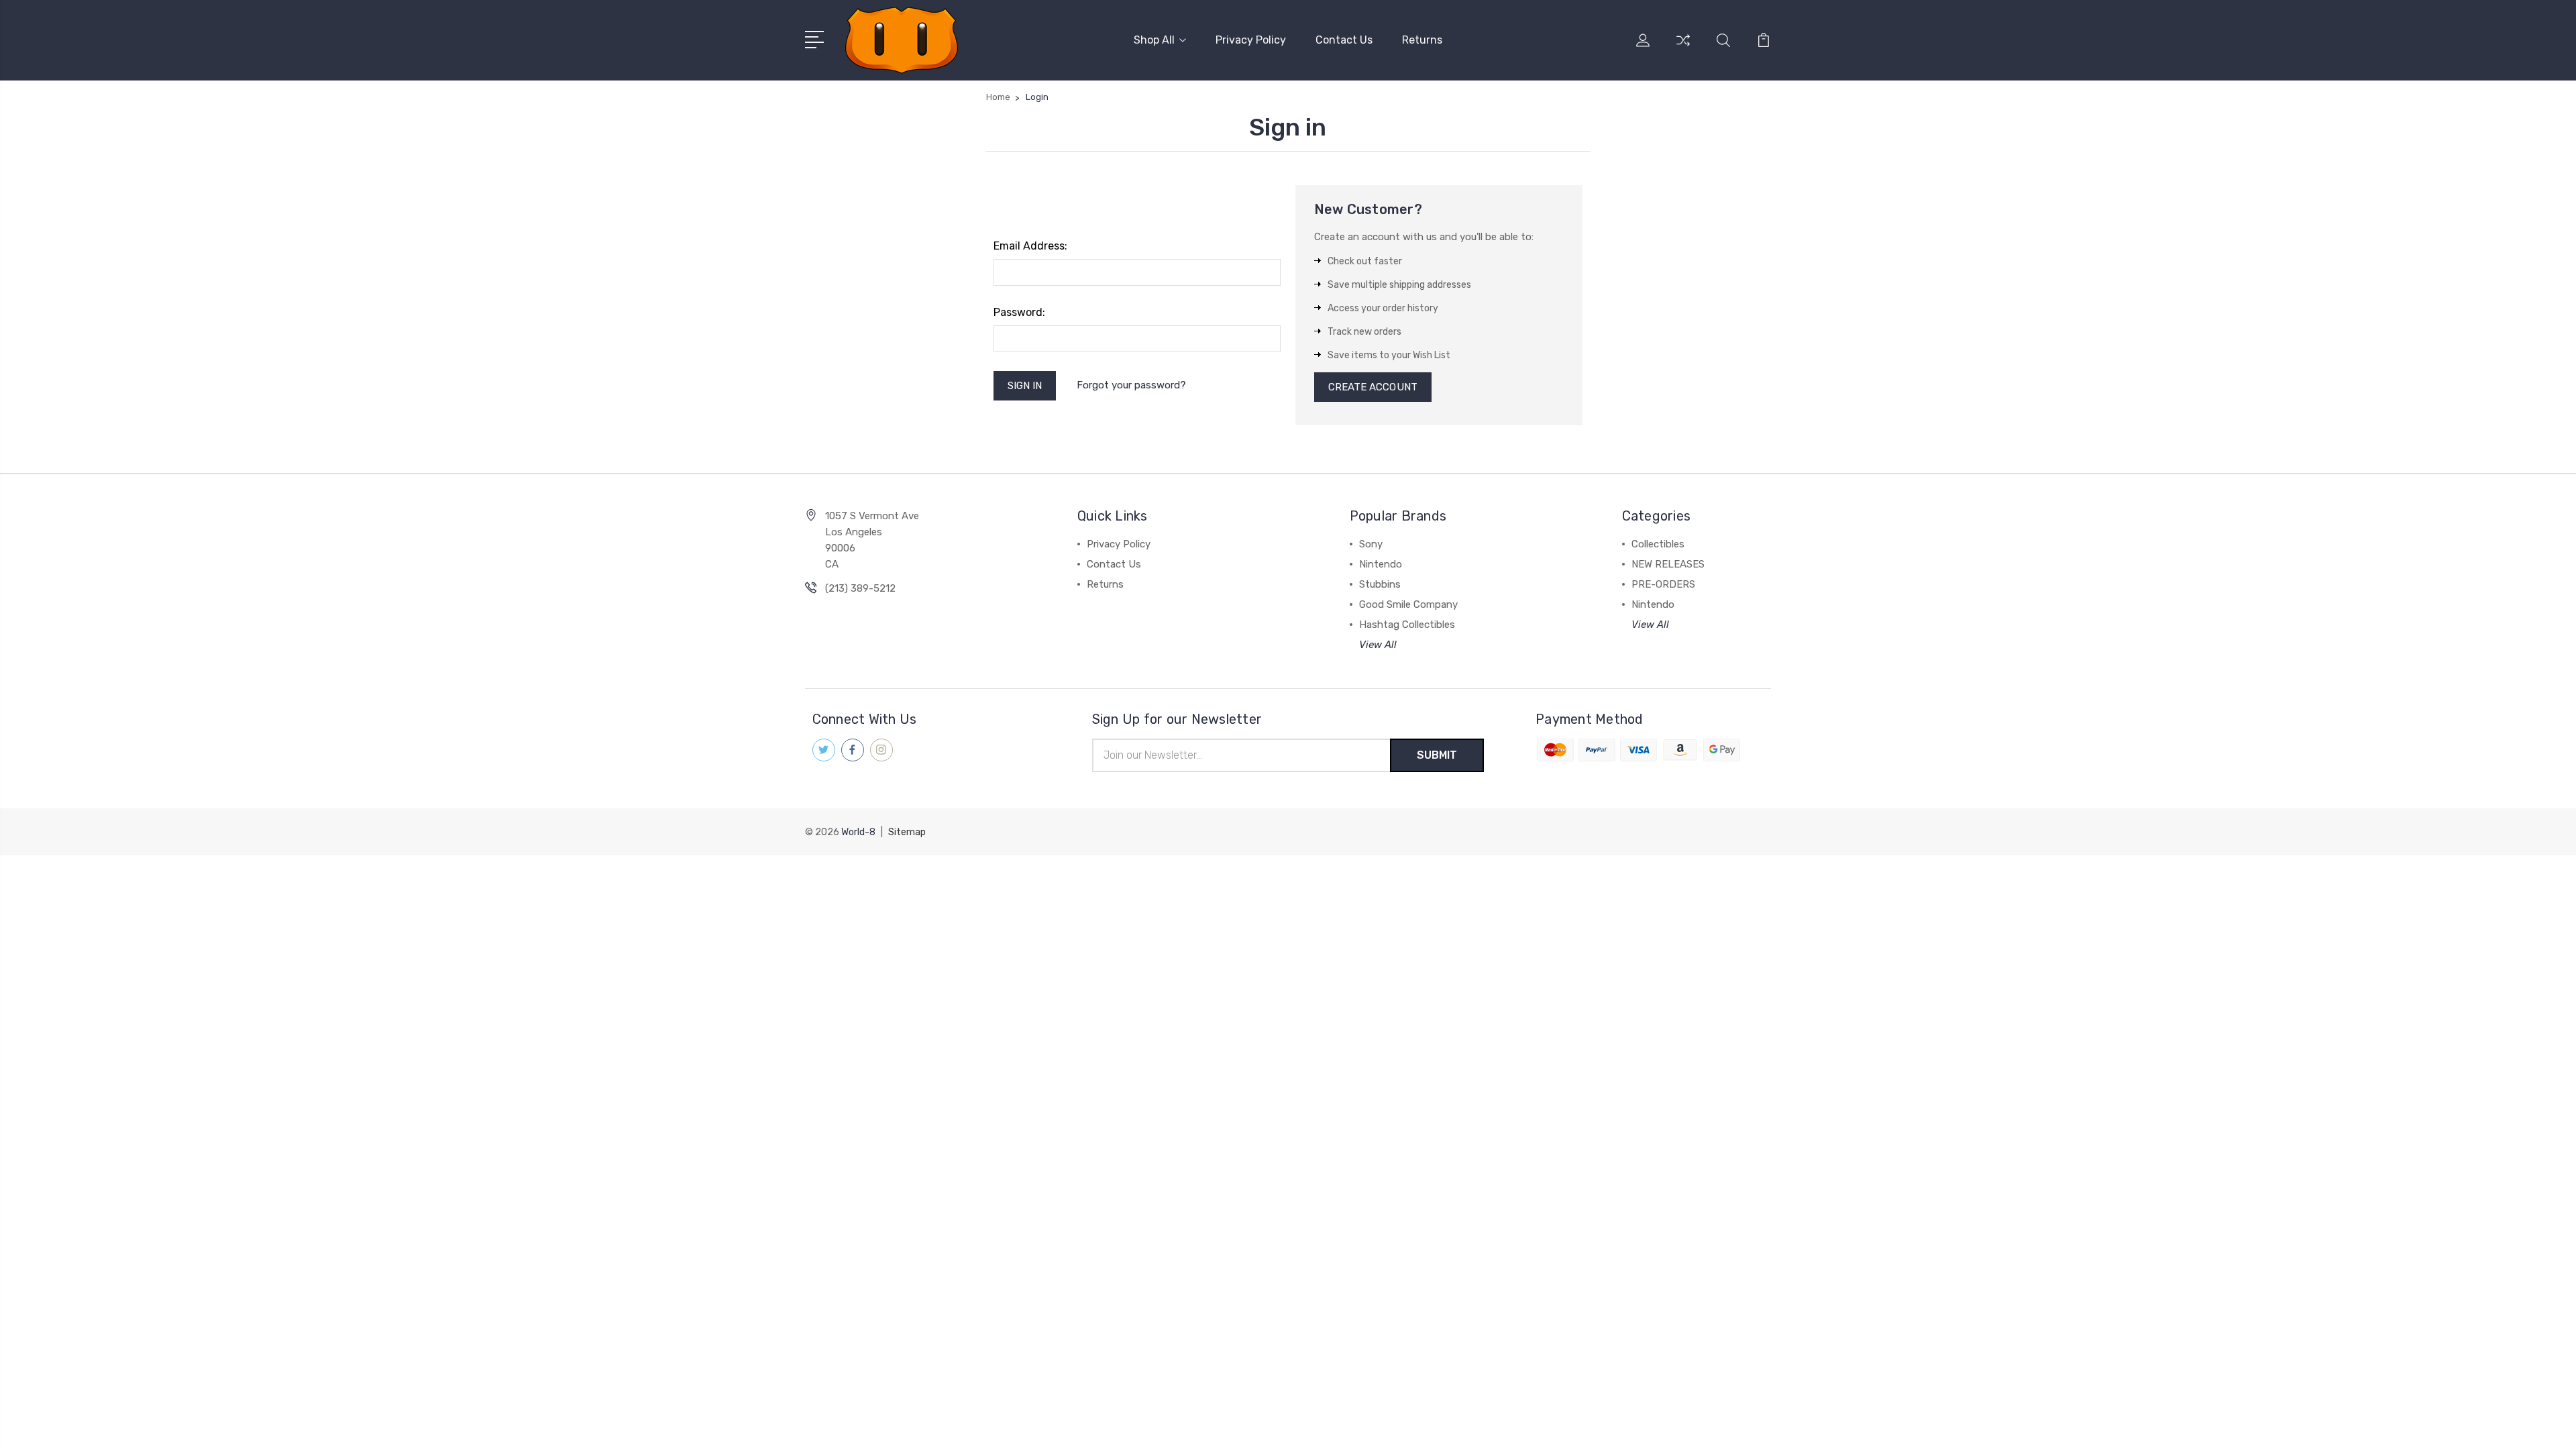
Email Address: (1030, 246)
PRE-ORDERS (1663, 584)
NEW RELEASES (1668, 564)
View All (1378, 645)
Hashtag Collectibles (1407, 625)
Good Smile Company (1408, 604)
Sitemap (907, 832)
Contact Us (1344, 40)
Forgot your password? (1131, 385)
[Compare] (1683, 48)
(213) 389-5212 (860, 588)
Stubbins (1380, 584)
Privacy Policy (1251, 40)
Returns (1422, 40)
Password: (1019, 312)
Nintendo (1381, 564)
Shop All (1154, 40)
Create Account (1373, 387)
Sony (1371, 544)
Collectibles (1658, 544)
